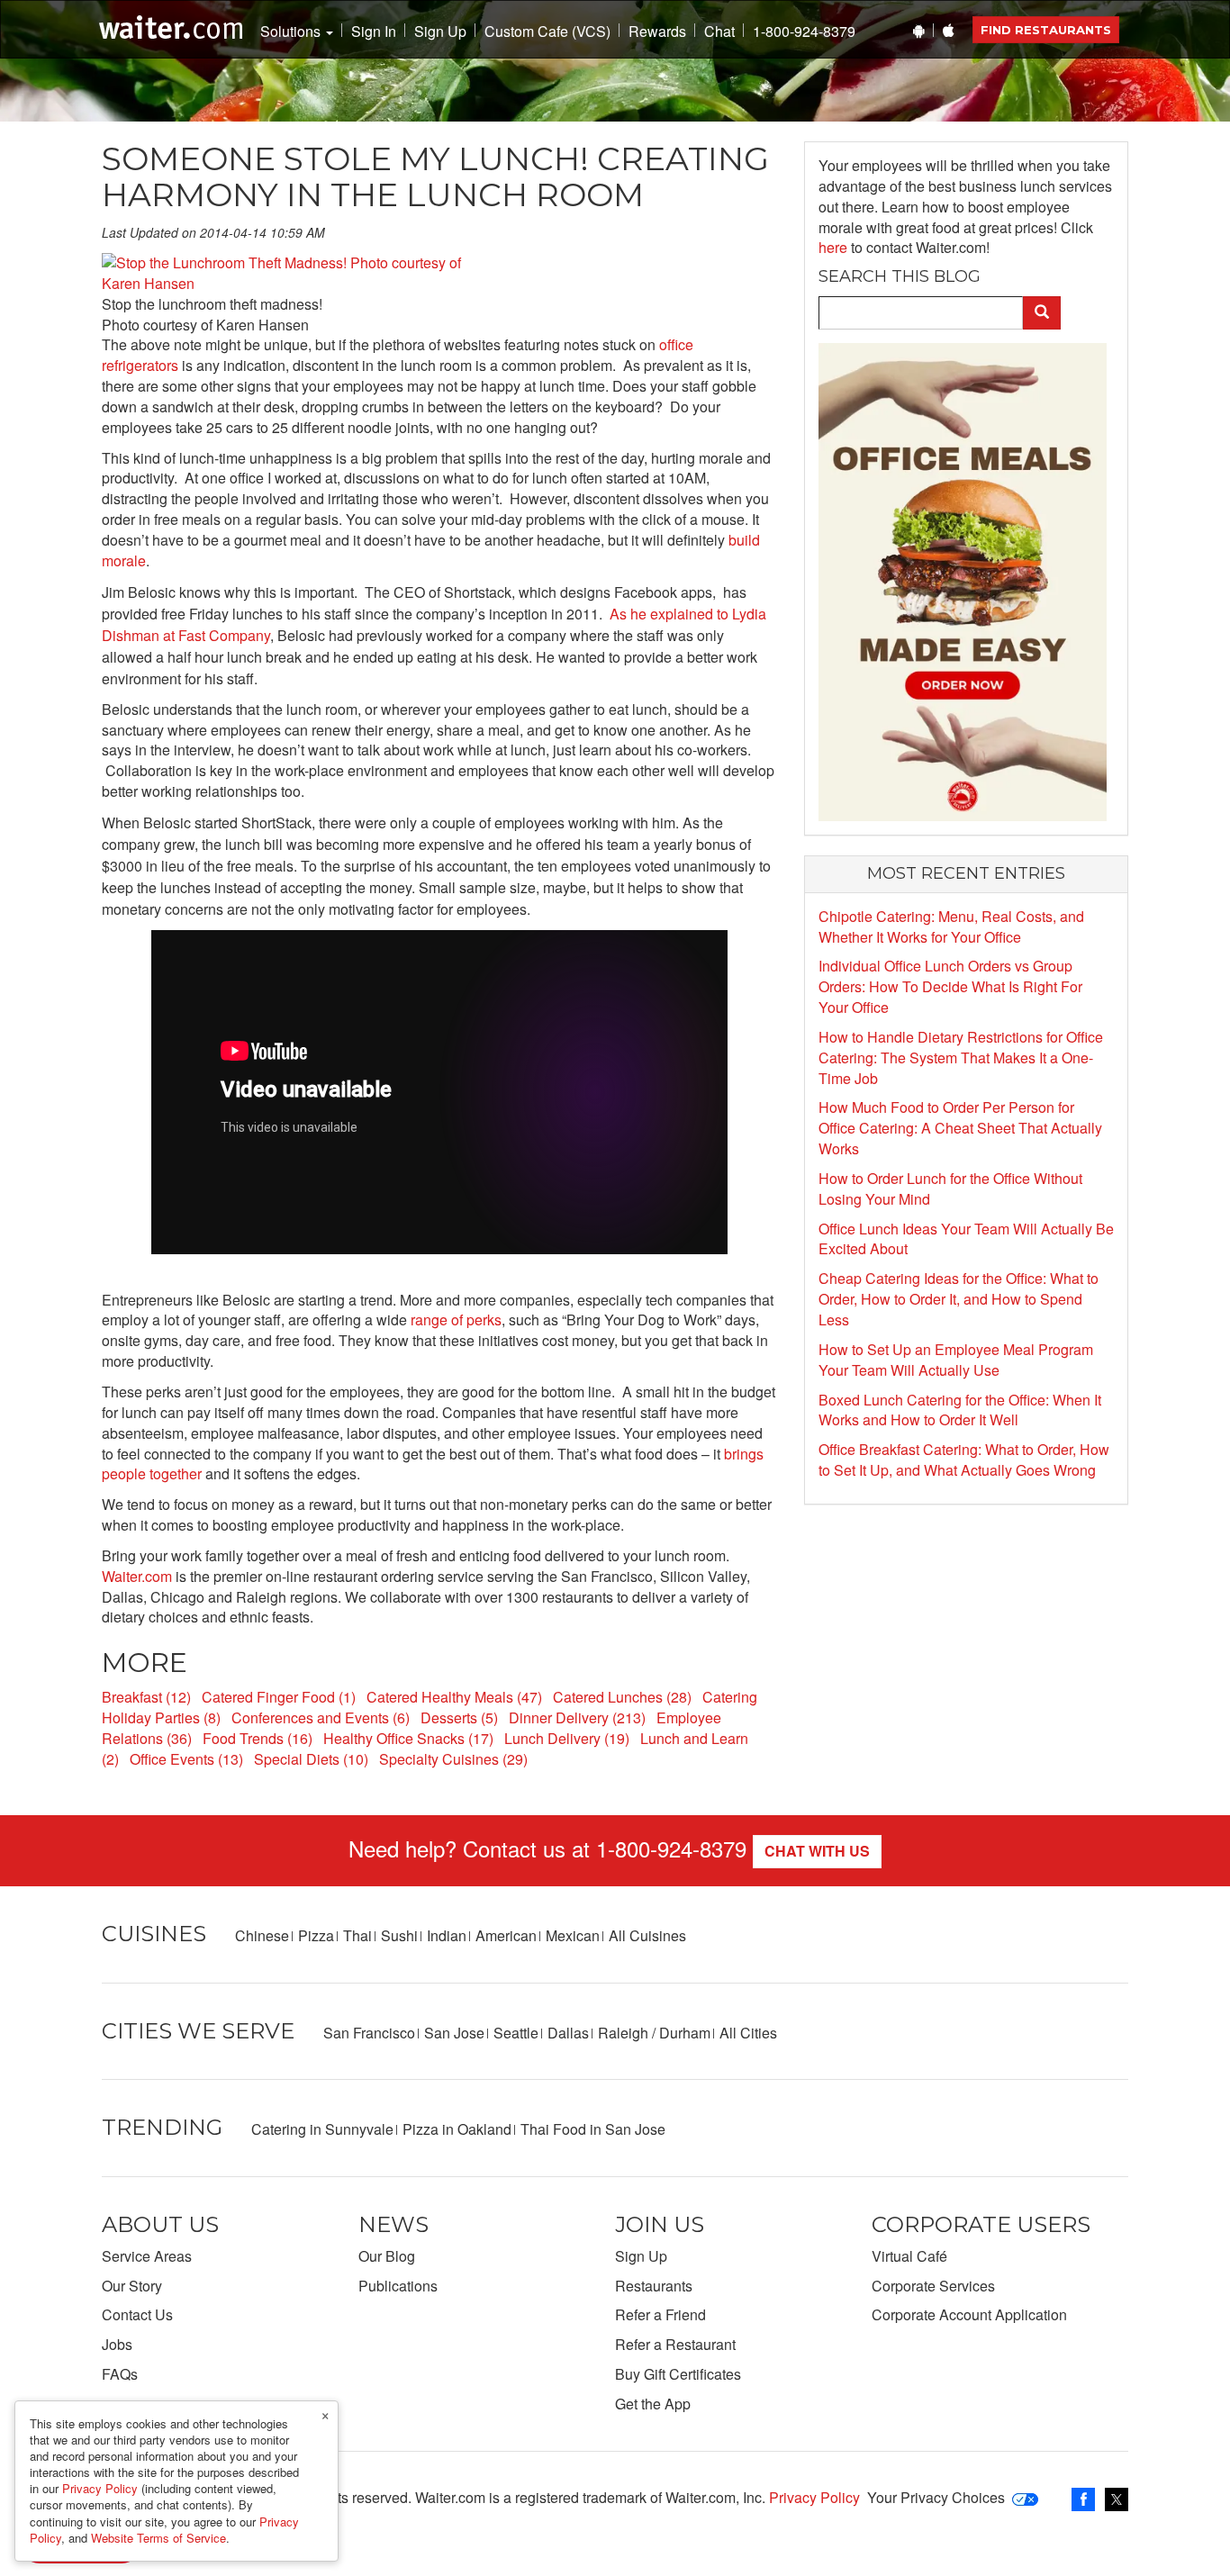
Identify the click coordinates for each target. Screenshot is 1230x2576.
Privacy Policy (814, 2497)
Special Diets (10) (311, 1759)
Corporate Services (933, 2286)
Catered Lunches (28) (622, 1697)
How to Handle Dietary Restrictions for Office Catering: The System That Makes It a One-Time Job (961, 1058)
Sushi (399, 1935)
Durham (685, 2033)
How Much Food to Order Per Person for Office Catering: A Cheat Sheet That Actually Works (960, 1128)
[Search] (1042, 313)
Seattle (516, 2033)
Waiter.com (137, 1576)
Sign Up (440, 32)
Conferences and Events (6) (321, 1717)
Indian (447, 1935)
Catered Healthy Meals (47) (454, 1697)
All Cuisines (647, 1935)
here (833, 247)
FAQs (120, 2374)
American (506, 1935)
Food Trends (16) (258, 1738)
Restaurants (654, 2286)
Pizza (316, 1935)
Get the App (653, 2404)
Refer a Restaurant (675, 2344)
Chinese (262, 1935)
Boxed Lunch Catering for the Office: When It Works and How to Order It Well (960, 1410)
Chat (719, 32)
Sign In (374, 32)
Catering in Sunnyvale (322, 2129)
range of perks (456, 1320)
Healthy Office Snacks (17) (408, 1738)
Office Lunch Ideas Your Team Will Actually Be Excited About (966, 1239)
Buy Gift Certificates (678, 2374)
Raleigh (623, 2033)
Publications (398, 2286)
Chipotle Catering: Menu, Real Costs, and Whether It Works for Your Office (951, 926)
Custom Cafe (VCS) (547, 32)
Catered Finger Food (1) (279, 1697)
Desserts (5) (459, 1717)
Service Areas (147, 2256)
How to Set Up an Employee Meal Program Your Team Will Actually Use (956, 1360)
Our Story (132, 2286)
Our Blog (387, 2256)
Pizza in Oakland (457, 2129)
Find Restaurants (1046, 30)
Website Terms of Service (158, 2538)
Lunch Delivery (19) (567, 1738)
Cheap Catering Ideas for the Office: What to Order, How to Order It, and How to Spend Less (959, 1299)
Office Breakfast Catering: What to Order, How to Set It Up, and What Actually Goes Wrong (964, 1460)
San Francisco (369, 2033)
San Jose (454, 2033)
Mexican (573, 1935)
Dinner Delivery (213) (577, 1717)
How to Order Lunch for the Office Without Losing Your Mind (950, 1189)
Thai (357, 1935)
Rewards (657, 32)
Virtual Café (909, 2256)
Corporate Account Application (969, 2314)
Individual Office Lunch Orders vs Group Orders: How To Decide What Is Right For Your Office (950, 986)
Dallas (568, 2033)
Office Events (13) (186, 1759)
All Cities (748, 2033)
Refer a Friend (660, 2314)
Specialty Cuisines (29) (453, 1759)
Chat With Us (817, 1851)
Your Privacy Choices (936, 2497)
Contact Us (137, 2314)
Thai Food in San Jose (593, 2129)
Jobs (117, 2344)
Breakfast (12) (146, 1697)
